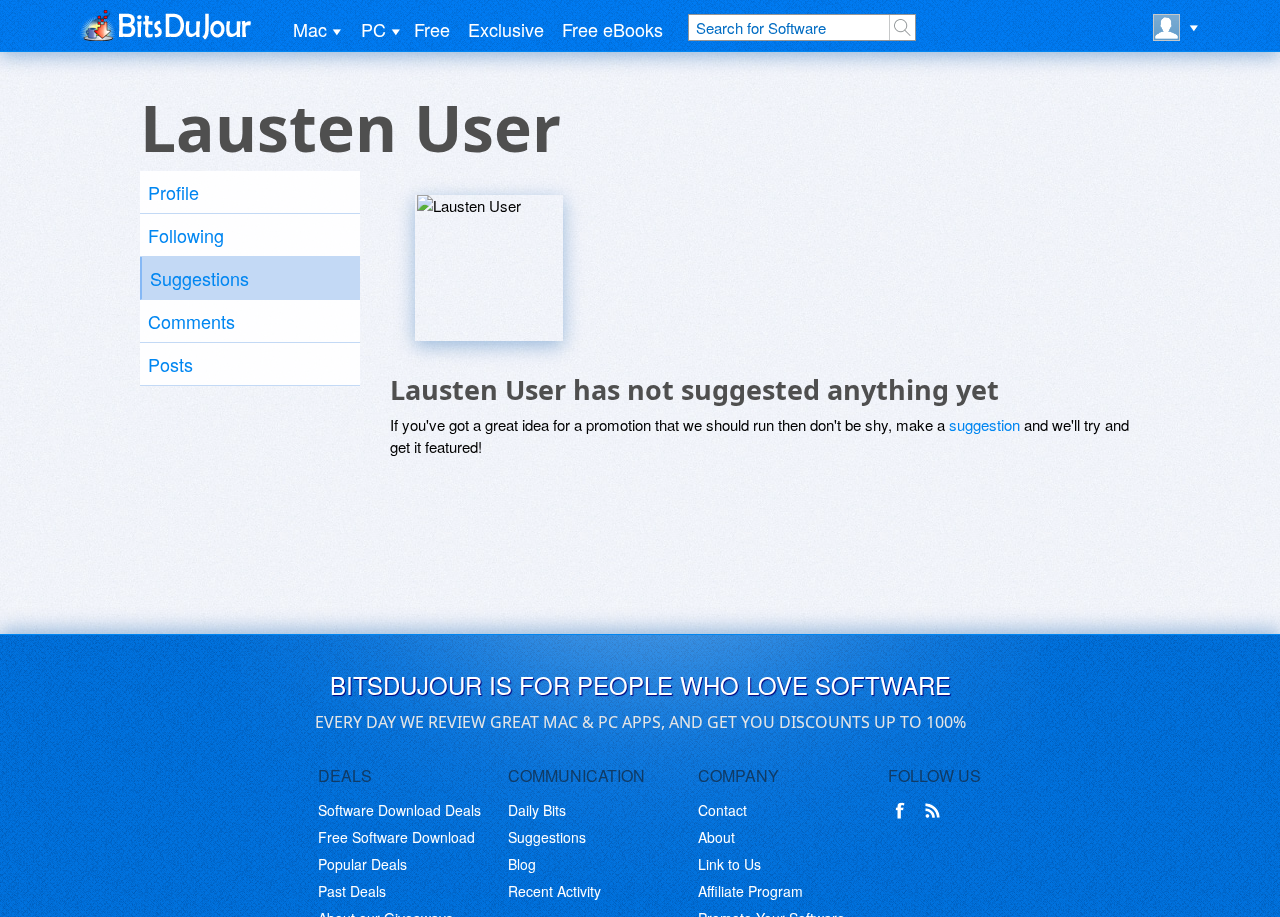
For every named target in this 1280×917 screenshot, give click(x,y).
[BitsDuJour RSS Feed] (936, 811)
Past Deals (352, 891)
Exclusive (506, 29)
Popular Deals (362, 864)
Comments (191, 321)
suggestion (984, 424)
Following (186, 235)
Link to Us (729, 864)
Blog (522, 864)
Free (432, 29)
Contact (722, 810)
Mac (310, 29)
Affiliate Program (750, 891)
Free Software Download (396, 837)
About (716, 837)
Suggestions (199, 278)
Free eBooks (612, 29)
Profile (173, 192)
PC (373, 29)
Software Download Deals (399, 810)
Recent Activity (554, 891)
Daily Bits (537, 810)
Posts (170, 364)
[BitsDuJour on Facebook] (904, 811)
